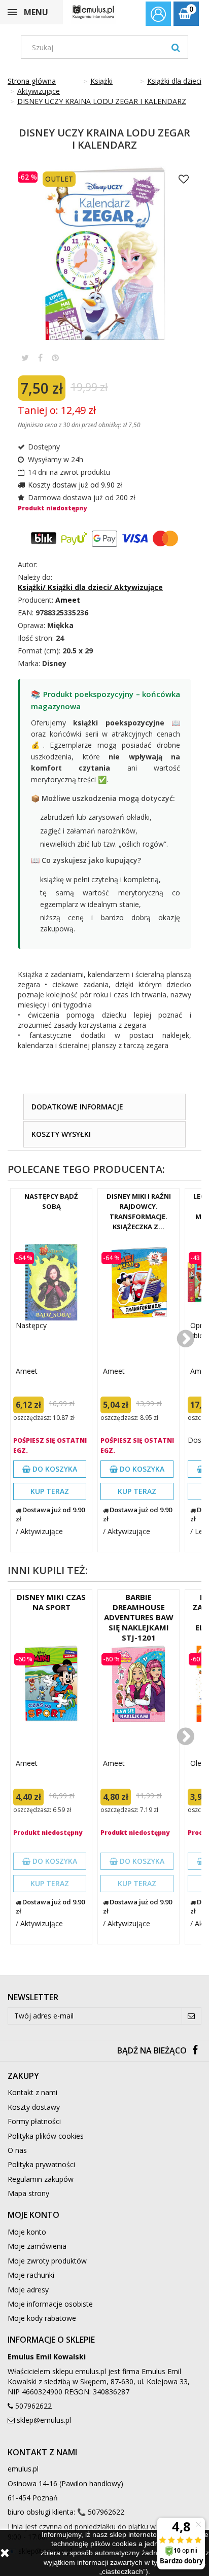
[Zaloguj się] (158, 15)
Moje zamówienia (37, 2246)
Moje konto (27, 2232)
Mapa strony (28, 2193)
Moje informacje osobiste (50, 2304)
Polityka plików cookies (46, 2136)
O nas (17, 2150)
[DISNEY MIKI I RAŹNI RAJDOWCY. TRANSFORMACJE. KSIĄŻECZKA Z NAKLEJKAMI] (138, 1282)
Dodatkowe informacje (77, 1107)
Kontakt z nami (32, 2092)
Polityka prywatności (41, 2164)
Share (40, 358)
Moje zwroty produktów (47, 2261)
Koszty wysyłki (61, 1134)
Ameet (27, 1371)
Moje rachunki (31, 2275)
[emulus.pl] (93, 12)
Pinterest (55, 358)
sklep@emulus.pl (44, 2420)
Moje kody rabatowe (42, 2318)
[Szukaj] (176, 47)
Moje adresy (28, 2290)
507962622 (33, 2406)
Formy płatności (34, 2121)
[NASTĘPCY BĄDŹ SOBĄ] (51, 1282)
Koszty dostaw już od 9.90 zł (75, 485)
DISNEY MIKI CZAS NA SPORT (51, 1602)
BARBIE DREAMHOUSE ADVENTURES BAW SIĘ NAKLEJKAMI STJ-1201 (139, 1617)
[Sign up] (191, 2016)
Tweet (25, 358)
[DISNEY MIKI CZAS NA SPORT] (51, 1684)
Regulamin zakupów (41, 2179)
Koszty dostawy (34, 2107)
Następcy (31, 1325)
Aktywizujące (42, 1531)
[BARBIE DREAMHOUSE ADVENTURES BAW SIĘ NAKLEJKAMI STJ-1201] (138, 1684)
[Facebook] (195, 2051)
